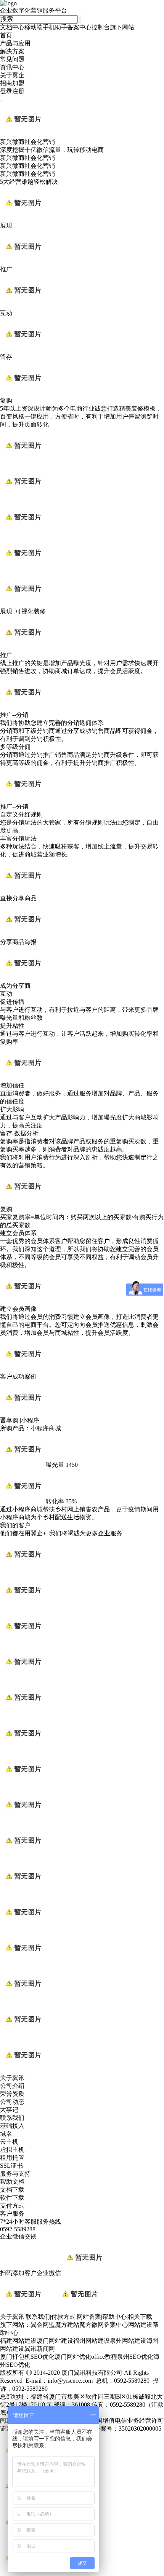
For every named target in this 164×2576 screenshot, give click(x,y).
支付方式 (12, 2206)
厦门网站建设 (55, 2341)
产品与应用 (15, 43)
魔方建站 (67, 2325)
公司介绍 (12, 2086)
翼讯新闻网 (40, 2349)
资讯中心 (12, 67)
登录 (6, 91)
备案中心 (79, 27)
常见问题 (12, 59)
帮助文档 (12, 2182)
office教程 (104, 2357)
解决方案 (12, 51)
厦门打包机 (15, 2357)
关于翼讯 (12, 2317)
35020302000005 (140, 2429)
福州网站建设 (92, 2341)
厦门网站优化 (73, 2357)
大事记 (9, 2110)
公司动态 (12, 2102)
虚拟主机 (12, 2150)
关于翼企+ (14, 75)
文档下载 (12, 2190)
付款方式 (63, 2317)
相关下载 (140, 2317)
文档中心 (12, 27)
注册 (18, 91)
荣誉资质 (12, 2094)
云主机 (9, 2142)
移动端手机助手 (46, 27)
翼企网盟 (43, 2325)
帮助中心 (114, 2317)
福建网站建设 (18, 2341)
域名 (6, 2134)
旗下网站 (122, 27)
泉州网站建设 (128, 2341)
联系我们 (12, 2118)
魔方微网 (92, 2325)
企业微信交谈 (18, 2236)
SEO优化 (43, 2357)
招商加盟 (12, 83)
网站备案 (89, 2317)
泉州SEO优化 (135, 2357)
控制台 (101, 27)
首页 (6, 35)
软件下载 (12, 2198)
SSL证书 (11, 2166)
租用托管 (12, 2158)
